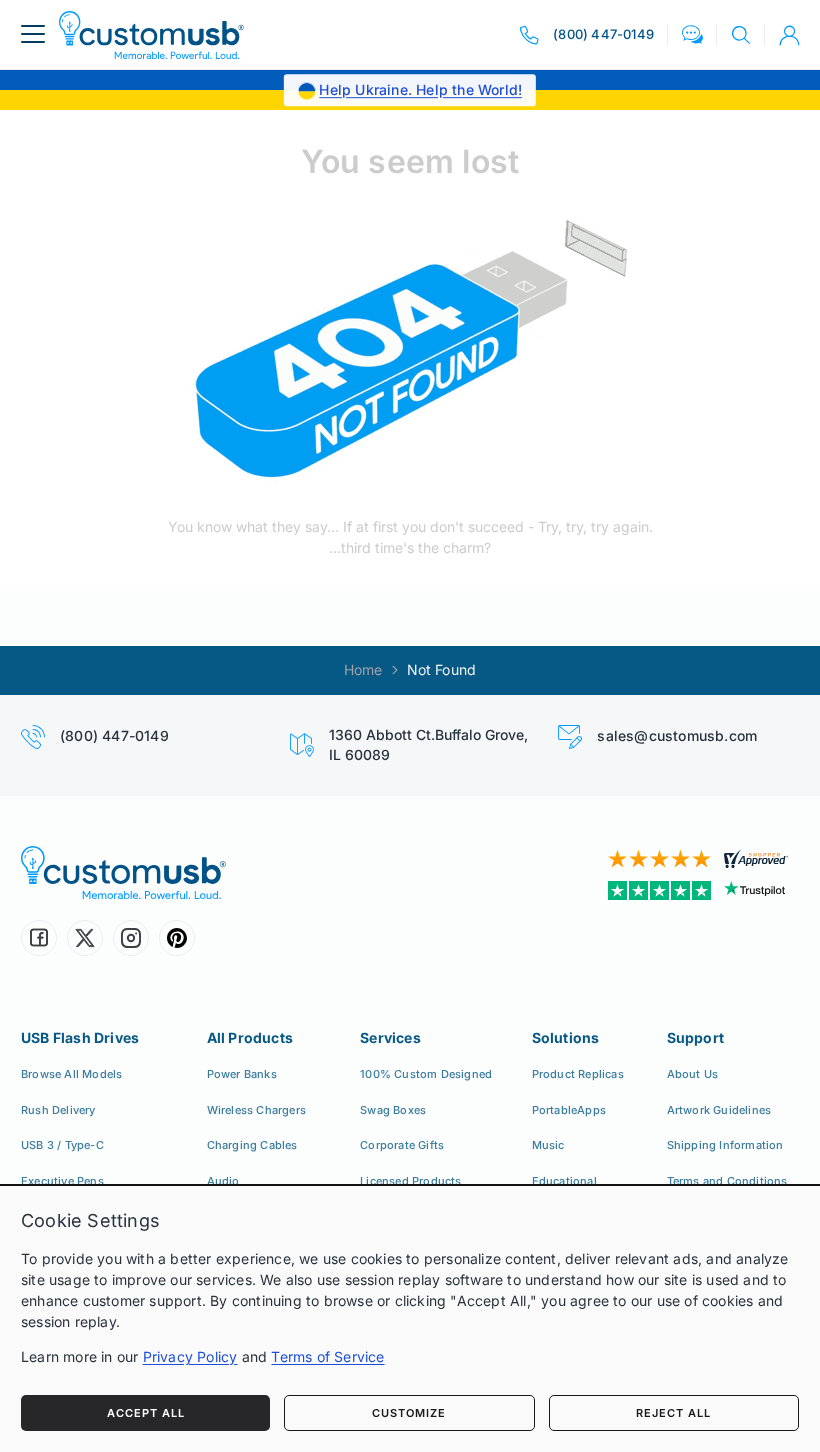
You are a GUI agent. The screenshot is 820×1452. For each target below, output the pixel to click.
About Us (693, 1074)
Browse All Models (71, 1074)
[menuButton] (33, 34)
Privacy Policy (190, 1356)
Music (548, 1145)
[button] (692, 34)
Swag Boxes (393, 1110)
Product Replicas (578, 1074)
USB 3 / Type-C (62, 1145)
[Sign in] (789, 35)
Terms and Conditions (727, 1181)
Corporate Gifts (402, 1145)
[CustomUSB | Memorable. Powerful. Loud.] (151, 34)
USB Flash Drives (80, 1037)
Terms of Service (327, 1356)
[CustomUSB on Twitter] (85, 938)
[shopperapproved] (611, 859)
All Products (250, 1037)
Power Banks (242, 1074)
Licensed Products (410, 1181)
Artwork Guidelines (719, 1110)
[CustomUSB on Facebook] (39, 938)
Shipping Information (725, 1145)
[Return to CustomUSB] (410, 351)
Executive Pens (62, 1181)
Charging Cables (252, 1145)
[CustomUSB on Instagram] (131, 938)
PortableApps (569, 1110)
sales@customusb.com (677, 735)
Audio (223, 1181)
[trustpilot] (611, 890)
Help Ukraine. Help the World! (420, 89)
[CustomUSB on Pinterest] (177, 938)
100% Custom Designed (426, 1074)
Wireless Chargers (256, 1110)
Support (695, 1037)
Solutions (566, 1037)
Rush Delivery (58, 1110)
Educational (564, 1181)
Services (390, 1037)
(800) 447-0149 (114, 735)
